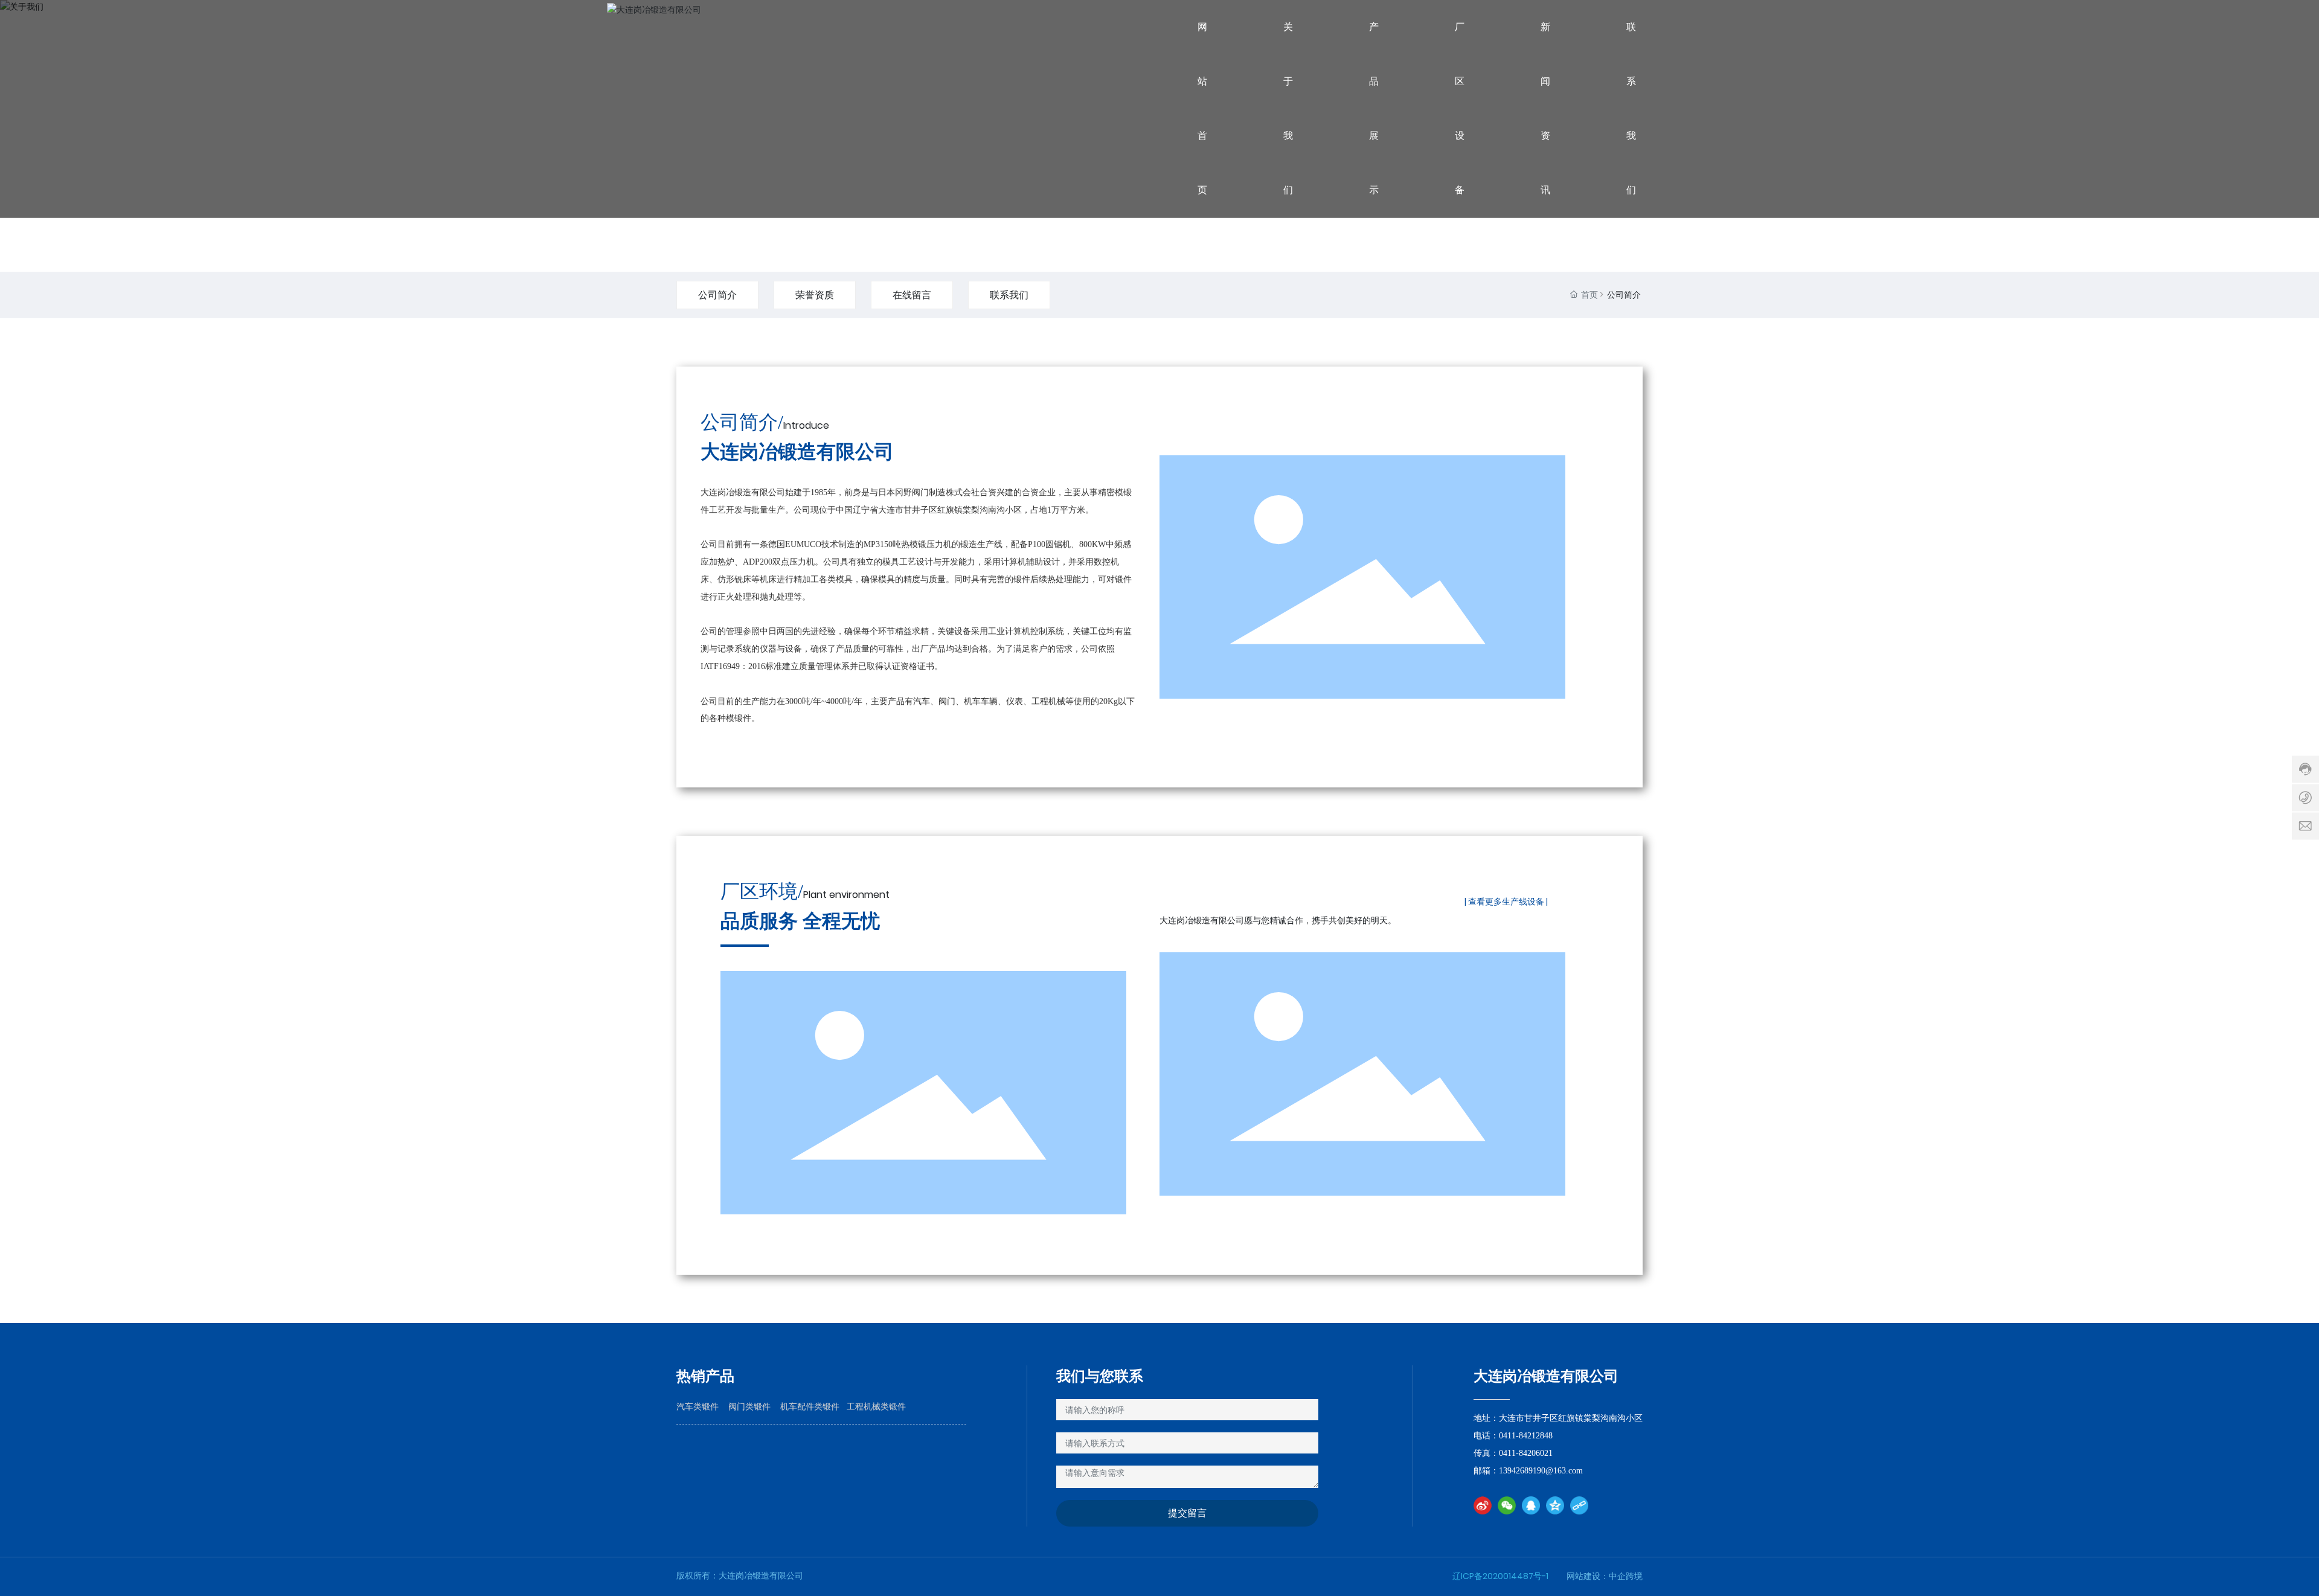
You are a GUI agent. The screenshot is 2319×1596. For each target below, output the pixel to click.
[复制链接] (1579, 1505)
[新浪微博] (1483, 1505)
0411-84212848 (1526, 1436)
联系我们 (1009, 295)
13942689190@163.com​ (1542, 1471)
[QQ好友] (1531, 1505)
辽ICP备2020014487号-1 (1500, 1576)
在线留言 (912, 295)
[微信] (1507, 1505)
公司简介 (717, 295)
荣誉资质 (815, 295)
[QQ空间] (1555, 1505)
